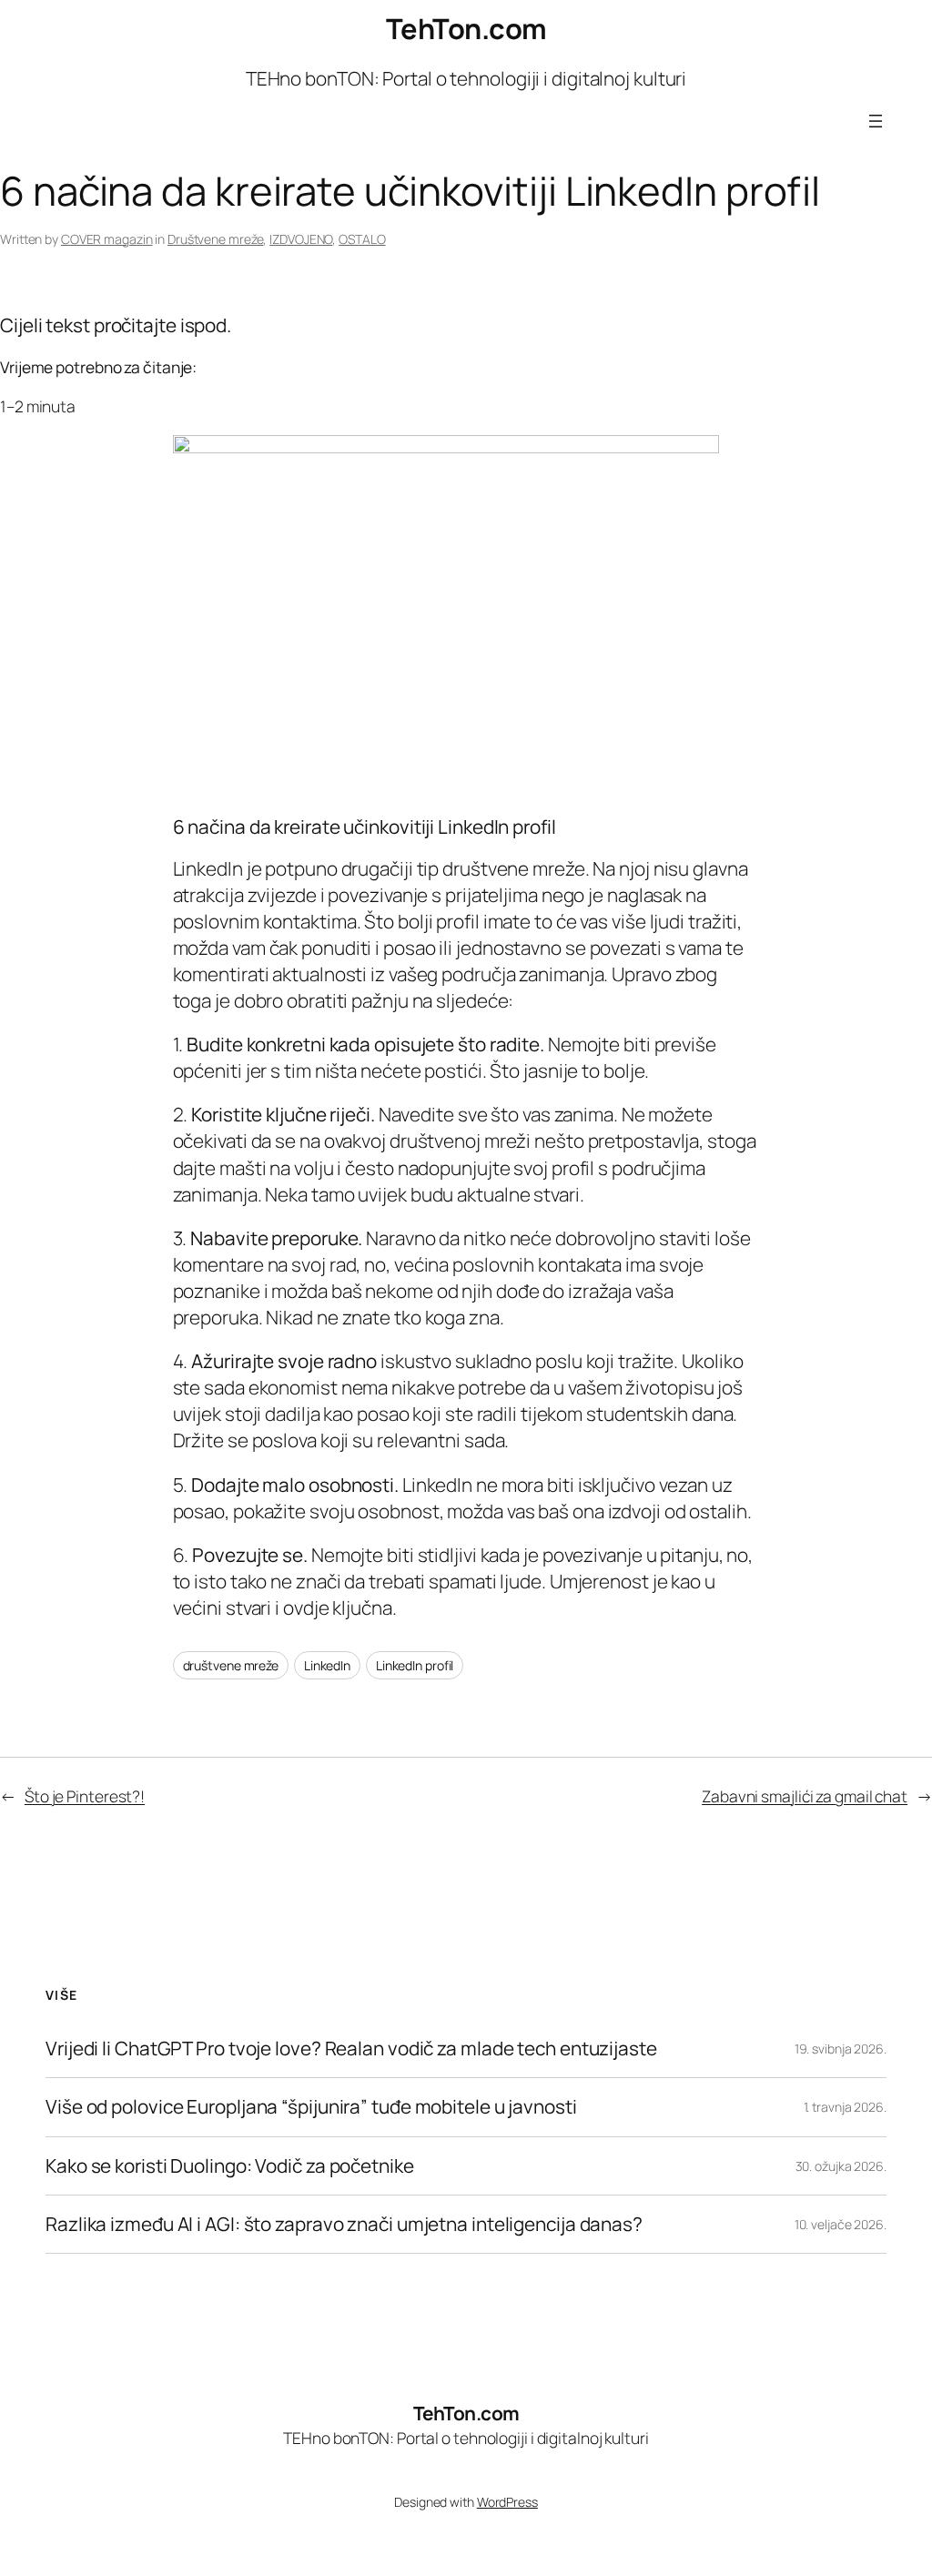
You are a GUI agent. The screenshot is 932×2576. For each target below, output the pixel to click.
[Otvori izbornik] (876, 121)
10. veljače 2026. (841, 2224)
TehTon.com (466, 28)
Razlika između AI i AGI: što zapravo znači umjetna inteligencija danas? (344, 2224)
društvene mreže (231, 1665)
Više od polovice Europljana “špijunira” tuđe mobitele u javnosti (311, 2107)
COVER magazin (107, 239)
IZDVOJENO (301, 239)
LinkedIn (327, 1665)
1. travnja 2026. (845, 2107)
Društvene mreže (216, 239)
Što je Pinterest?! (85, 1796)
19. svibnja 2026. (841, 2049)
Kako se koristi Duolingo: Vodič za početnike (230, 2166)
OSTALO (362, 239)
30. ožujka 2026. (841, 2166)
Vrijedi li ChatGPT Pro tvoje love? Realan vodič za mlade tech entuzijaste (351, 2049)
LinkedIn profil (415, 1665)
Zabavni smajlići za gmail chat (805, 1796)
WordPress (507, 2502)
